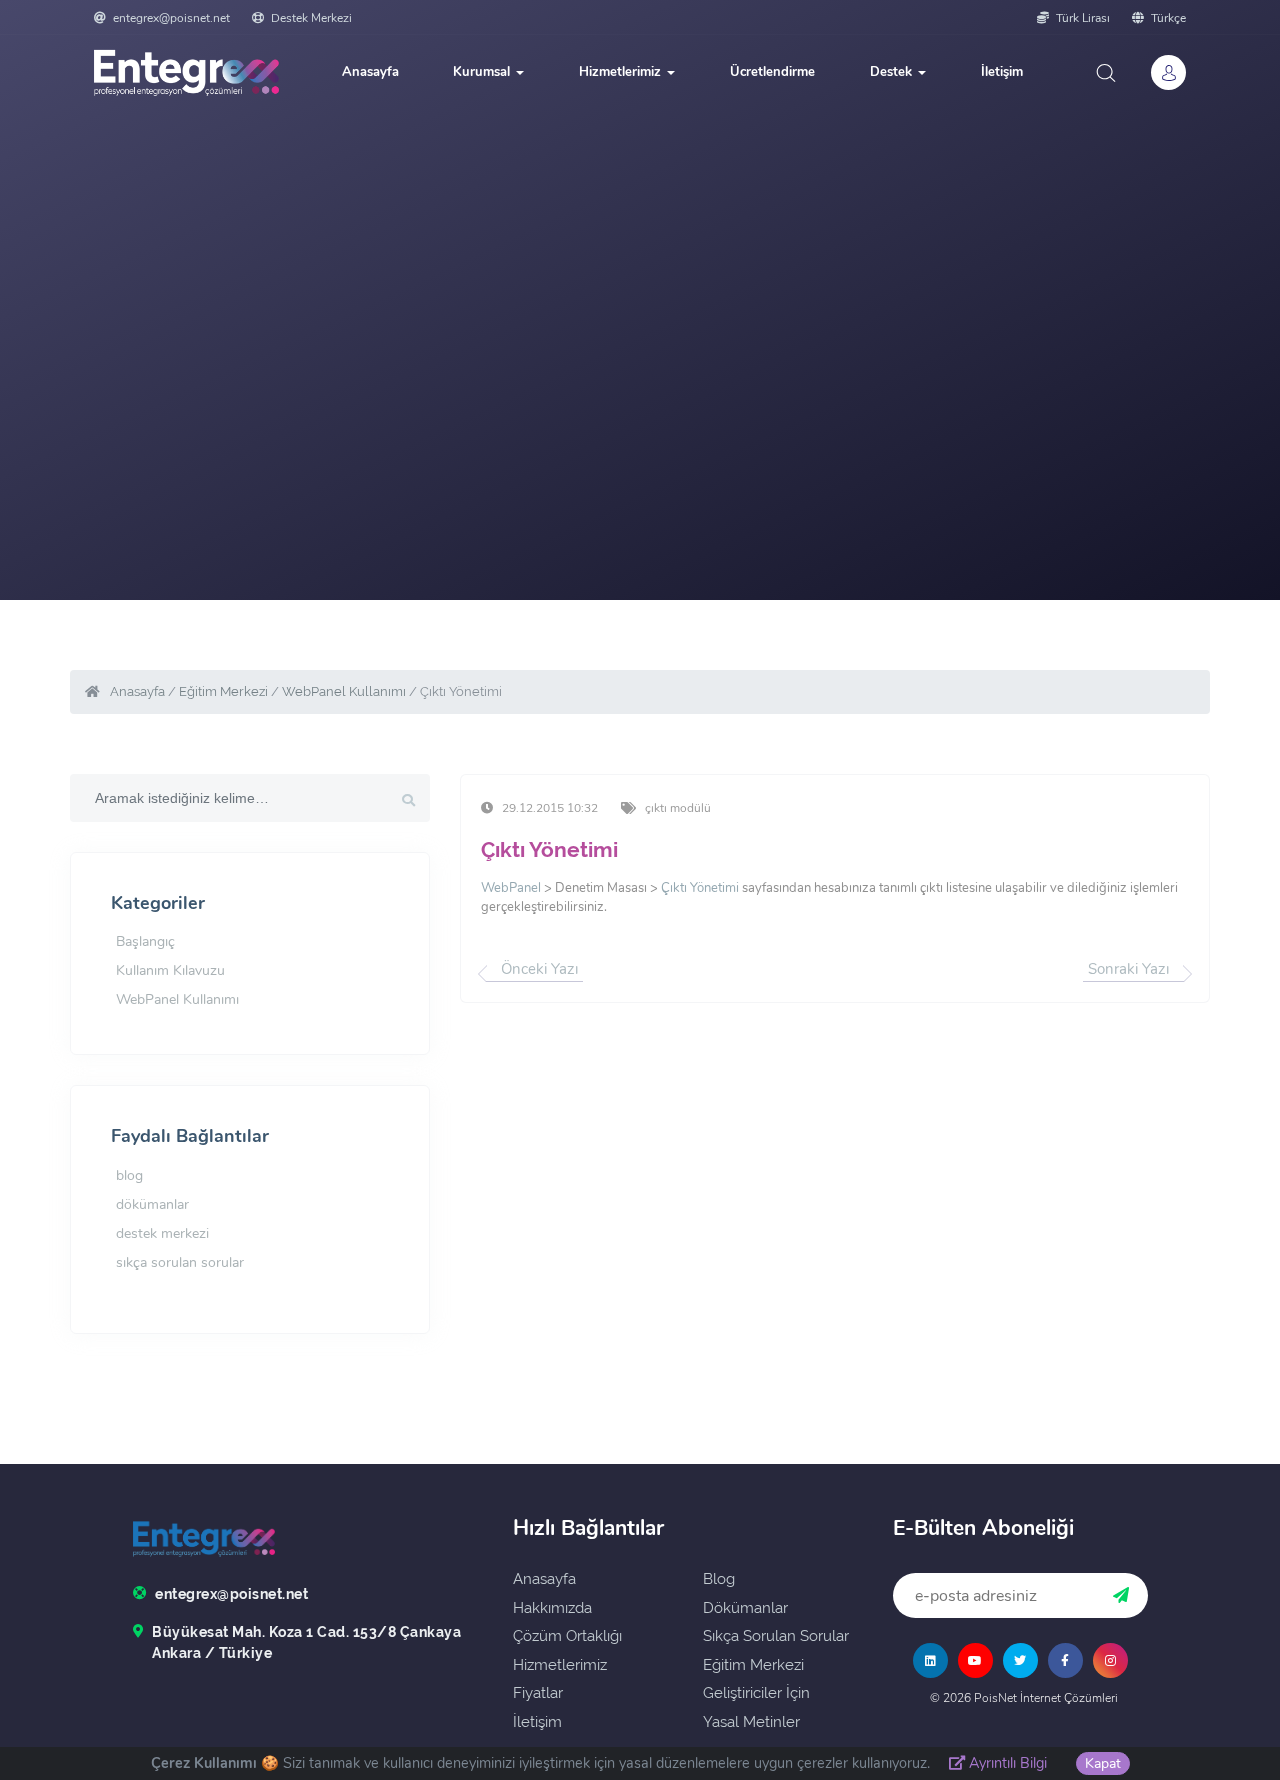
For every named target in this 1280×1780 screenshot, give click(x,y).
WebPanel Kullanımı (344, 691)
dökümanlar (152, 1204)
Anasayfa (370, 72)
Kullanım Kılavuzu (170, 970)
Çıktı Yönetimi (549, 849)
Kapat (1103, 1763)
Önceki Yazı (539, 969)
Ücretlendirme (772, 72)
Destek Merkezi (310, 18)
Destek (893, 72)
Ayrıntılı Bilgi (1006, 1763)
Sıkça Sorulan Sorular (776, 1636)
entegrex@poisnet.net (171, 18)
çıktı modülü (678, 808)
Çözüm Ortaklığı (567, 1636)
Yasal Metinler (751, 1722)
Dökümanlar (745, 1608)
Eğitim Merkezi (223, 691)
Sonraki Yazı (1128, 969)
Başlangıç (145, 941)
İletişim (1002, 72)
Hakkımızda (552, 1608)
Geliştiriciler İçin (756, 1693)
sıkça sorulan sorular (180, 1262)
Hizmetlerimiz (622, 72)
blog (129, 1175)
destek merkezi (162, 1233)
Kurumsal (483, 72)
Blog (719, 1579)
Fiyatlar (538, 1693)
